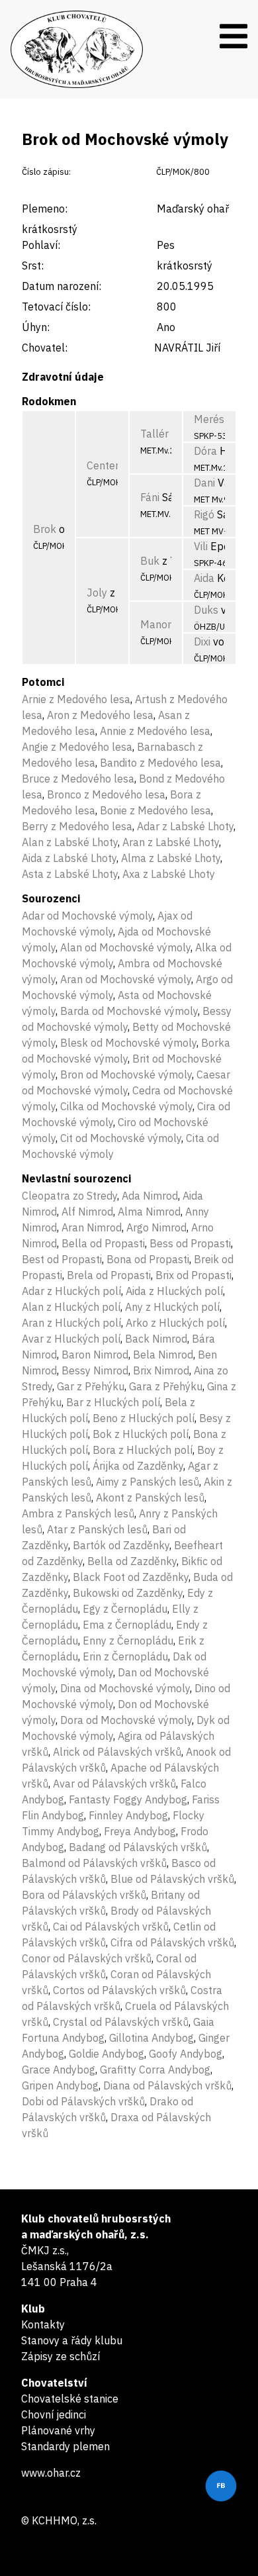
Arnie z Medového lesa (76, 699)
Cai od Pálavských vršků (111, 1927)
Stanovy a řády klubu (72, 2340)
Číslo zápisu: (46, 172)
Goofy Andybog (186, 2054)
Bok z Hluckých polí (141, 1434)
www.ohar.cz (51, 2473)
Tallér (154, 434)
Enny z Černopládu (128, 1641)
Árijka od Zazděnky (138, 1466)
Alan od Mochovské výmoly (125, 947)
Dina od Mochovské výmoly (125, 1688)
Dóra (205, 451)
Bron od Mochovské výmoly (126, 1074)
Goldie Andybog (107, 2054)
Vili (201, 546)
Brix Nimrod (161, 1370)
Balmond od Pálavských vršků (94, 1863)
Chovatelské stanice (70, 2399)
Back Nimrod (156, 1339)
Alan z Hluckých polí (71, 1307)
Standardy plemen (65, 2446)
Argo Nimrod (156, 1227)
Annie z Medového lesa (155, 731)
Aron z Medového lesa (100, 715)
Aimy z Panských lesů (148, 1482)
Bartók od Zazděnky (121, 1545)
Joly (97, 593)
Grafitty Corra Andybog (155, 2070)
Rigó (204, 514)
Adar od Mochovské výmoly (87, 916)
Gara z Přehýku (166, 1386)
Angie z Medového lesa (77, 747)
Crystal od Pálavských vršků (121, 2022)
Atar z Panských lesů (97, 1529)
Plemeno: (45, 209)
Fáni (150, 497)
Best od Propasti (62, 1259)
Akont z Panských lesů (150, 1498)
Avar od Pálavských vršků (114, 1784)
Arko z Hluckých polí (175, 1323)
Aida (204, 578)
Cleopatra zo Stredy (69, 1196)
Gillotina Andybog (151, 2038)
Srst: (33, 265)
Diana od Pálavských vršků (167, 2085)
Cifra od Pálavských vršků (172, 1942)
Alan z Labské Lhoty (70, 842)
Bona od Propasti (148, 1259)
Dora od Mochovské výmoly (126, 1720)
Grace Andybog (59, 2070)
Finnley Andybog (128, 1815)
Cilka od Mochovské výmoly (126, 1106)
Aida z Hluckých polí (174, 1291)
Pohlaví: (41, 245)
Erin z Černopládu (125, 1656)
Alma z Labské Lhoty (171, 858)
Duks (206, 610)
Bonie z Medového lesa (155, 810)
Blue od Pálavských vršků (172, 1879)
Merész (212, 419)
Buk (150, 561)
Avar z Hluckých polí (71, 1339)
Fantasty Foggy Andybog (128, 1799)
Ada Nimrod (150, 1196)
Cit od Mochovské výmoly (121, 1138)
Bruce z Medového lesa (78, 779)
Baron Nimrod (95, 1355)
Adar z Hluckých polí (71, 1291)
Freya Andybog (140, 1831)
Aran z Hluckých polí (71, 1323)
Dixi (202, 642)
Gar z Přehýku (91, 1386)
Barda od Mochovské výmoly (129, 1011)
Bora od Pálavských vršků (84, 1895)
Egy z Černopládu (125, 1609)
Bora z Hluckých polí (143, 1450)
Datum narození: (62, 286)
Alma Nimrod (149, 1212)
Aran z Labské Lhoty (171, 842)
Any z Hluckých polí (172, 1307)
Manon (157, 624)
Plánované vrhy (58, 2430)
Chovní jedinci (54, 2414)
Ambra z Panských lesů (78, 1513)
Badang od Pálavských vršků (138, 1847)
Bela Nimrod (163, 1355)
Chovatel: (45, 348)
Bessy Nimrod (95, 1370)
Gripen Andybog (60, 2085)
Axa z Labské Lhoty (169, 874)
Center (103, 465)
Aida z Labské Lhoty (69, 858)
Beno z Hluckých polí (144, 1418)
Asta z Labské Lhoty (70, 874)
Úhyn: (36, 327)
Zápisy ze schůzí (61, 2356)
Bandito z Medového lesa (160, 763)
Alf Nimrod (87, 1212)
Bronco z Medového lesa (106, 794)
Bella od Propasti (103, 1243)
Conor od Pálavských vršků (87, 1958)
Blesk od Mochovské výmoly (128, 1043)
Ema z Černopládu (127, 1625)
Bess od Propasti (190, 1243)
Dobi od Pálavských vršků (83, 2101)
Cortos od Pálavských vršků (119, 1990)
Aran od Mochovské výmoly (126, 979)
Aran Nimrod (92, 1227)
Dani (204, 483)
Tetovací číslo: (56, 307)
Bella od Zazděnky (132, 1561)
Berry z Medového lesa (77, 826)
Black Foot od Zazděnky (131, 1577)
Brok (45, 529)
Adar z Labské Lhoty (185, 826)
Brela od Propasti (109, 1275)
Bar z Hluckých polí (113, 1402)
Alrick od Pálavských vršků (117, 1752)
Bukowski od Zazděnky (128, 1593)
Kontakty (43, 2324)
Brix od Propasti (193, 1275)
